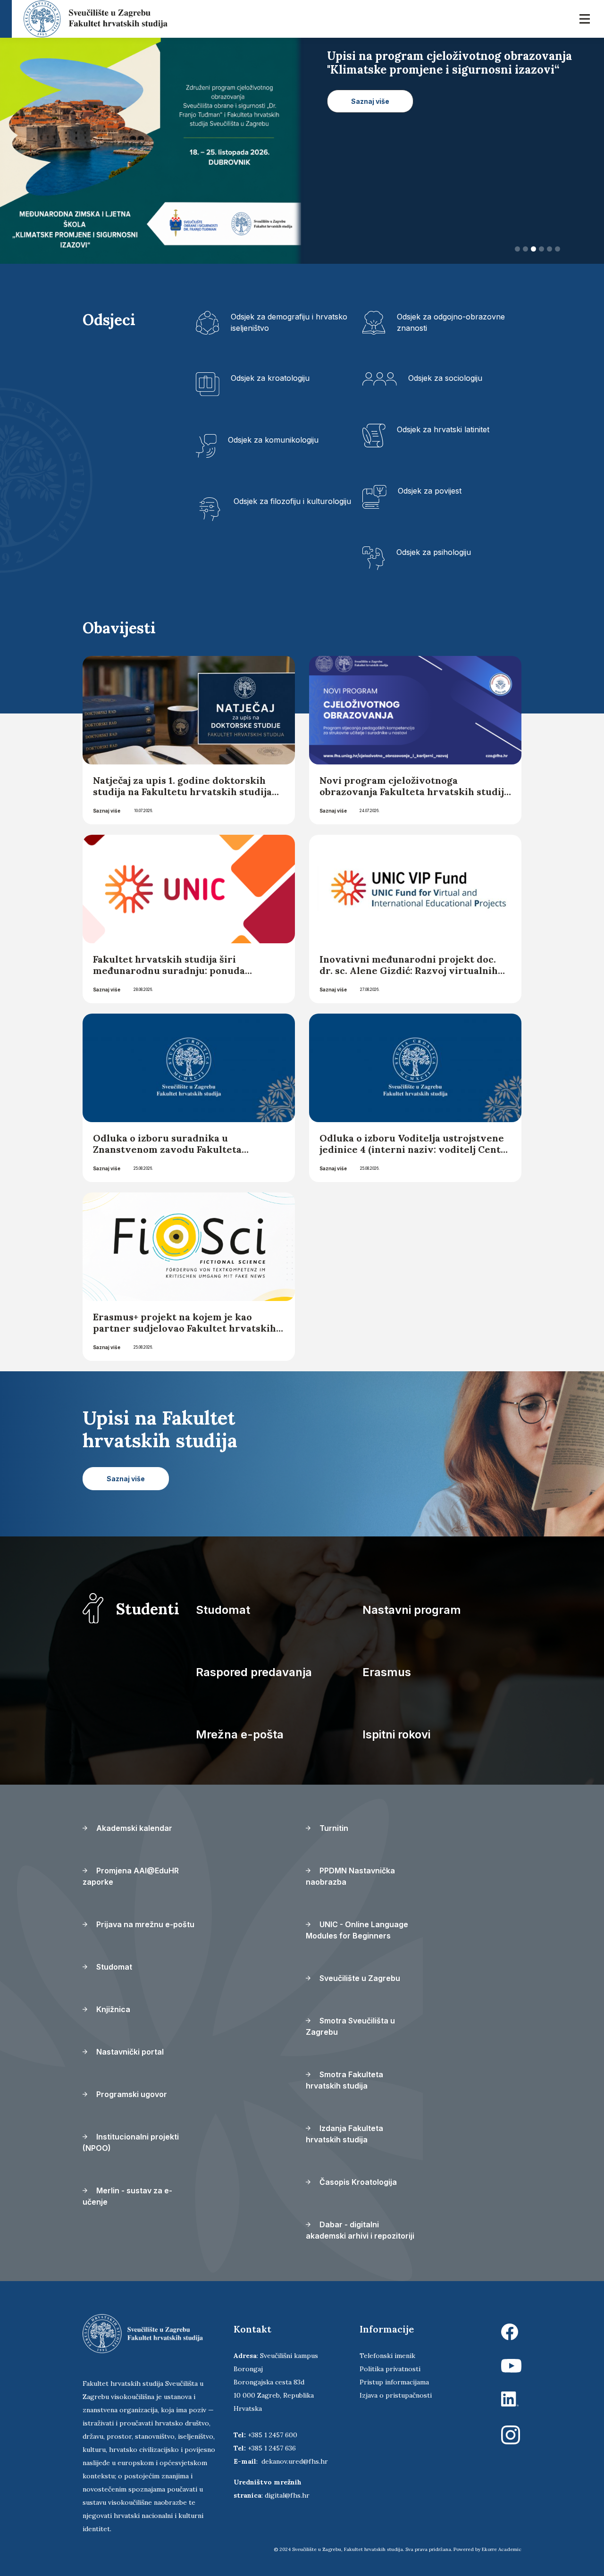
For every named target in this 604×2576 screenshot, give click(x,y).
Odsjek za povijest (430, 491)
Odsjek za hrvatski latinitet (443, 429)
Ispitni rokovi (396, 1734)
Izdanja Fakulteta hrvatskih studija (344, 2134)
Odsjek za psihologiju (434, 552)
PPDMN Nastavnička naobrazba (350, 1876)
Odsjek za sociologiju (445, 378)
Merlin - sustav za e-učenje (127, 2196)
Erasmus (387, 1672)
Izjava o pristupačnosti (396, 2395)
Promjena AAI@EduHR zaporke (131, 1876)
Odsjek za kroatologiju (270, 378)
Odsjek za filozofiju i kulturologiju (292, 501)
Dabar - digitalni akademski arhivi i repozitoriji (360, 2230)
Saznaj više (107, 811)
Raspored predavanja (254, 1672)
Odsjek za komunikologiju (273, 440)
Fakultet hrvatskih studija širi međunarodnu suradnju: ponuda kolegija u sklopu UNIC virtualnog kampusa (174, 976)
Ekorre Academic (502, 2549)
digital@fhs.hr (287, 2495)
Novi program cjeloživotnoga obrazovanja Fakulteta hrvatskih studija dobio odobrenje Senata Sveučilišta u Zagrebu (414, 797)
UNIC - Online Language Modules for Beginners (357, 1930)
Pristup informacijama (394, 2382)
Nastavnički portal (129, 2052)
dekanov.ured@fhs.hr (295, 2461)
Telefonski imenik (387, 2356)
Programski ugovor (131, 2094)
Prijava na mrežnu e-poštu (144, 1924)
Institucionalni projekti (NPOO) (131, 2142)
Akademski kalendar (133, 1828)
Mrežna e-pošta (240, 1734)
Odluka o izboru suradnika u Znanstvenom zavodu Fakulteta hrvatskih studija (167, 1149)
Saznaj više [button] (370, 114)
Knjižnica (112, 2009)
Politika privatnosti (390, 2369)
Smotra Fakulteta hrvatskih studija (344, 2080)
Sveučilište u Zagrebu (359, 1978)
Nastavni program (412, 1610)
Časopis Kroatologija (357, 2182)
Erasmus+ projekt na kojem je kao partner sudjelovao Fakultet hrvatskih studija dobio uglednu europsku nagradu (185, 1334)
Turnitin (333, 1828)
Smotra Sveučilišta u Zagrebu (350, 2026)
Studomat (223, 1610)
